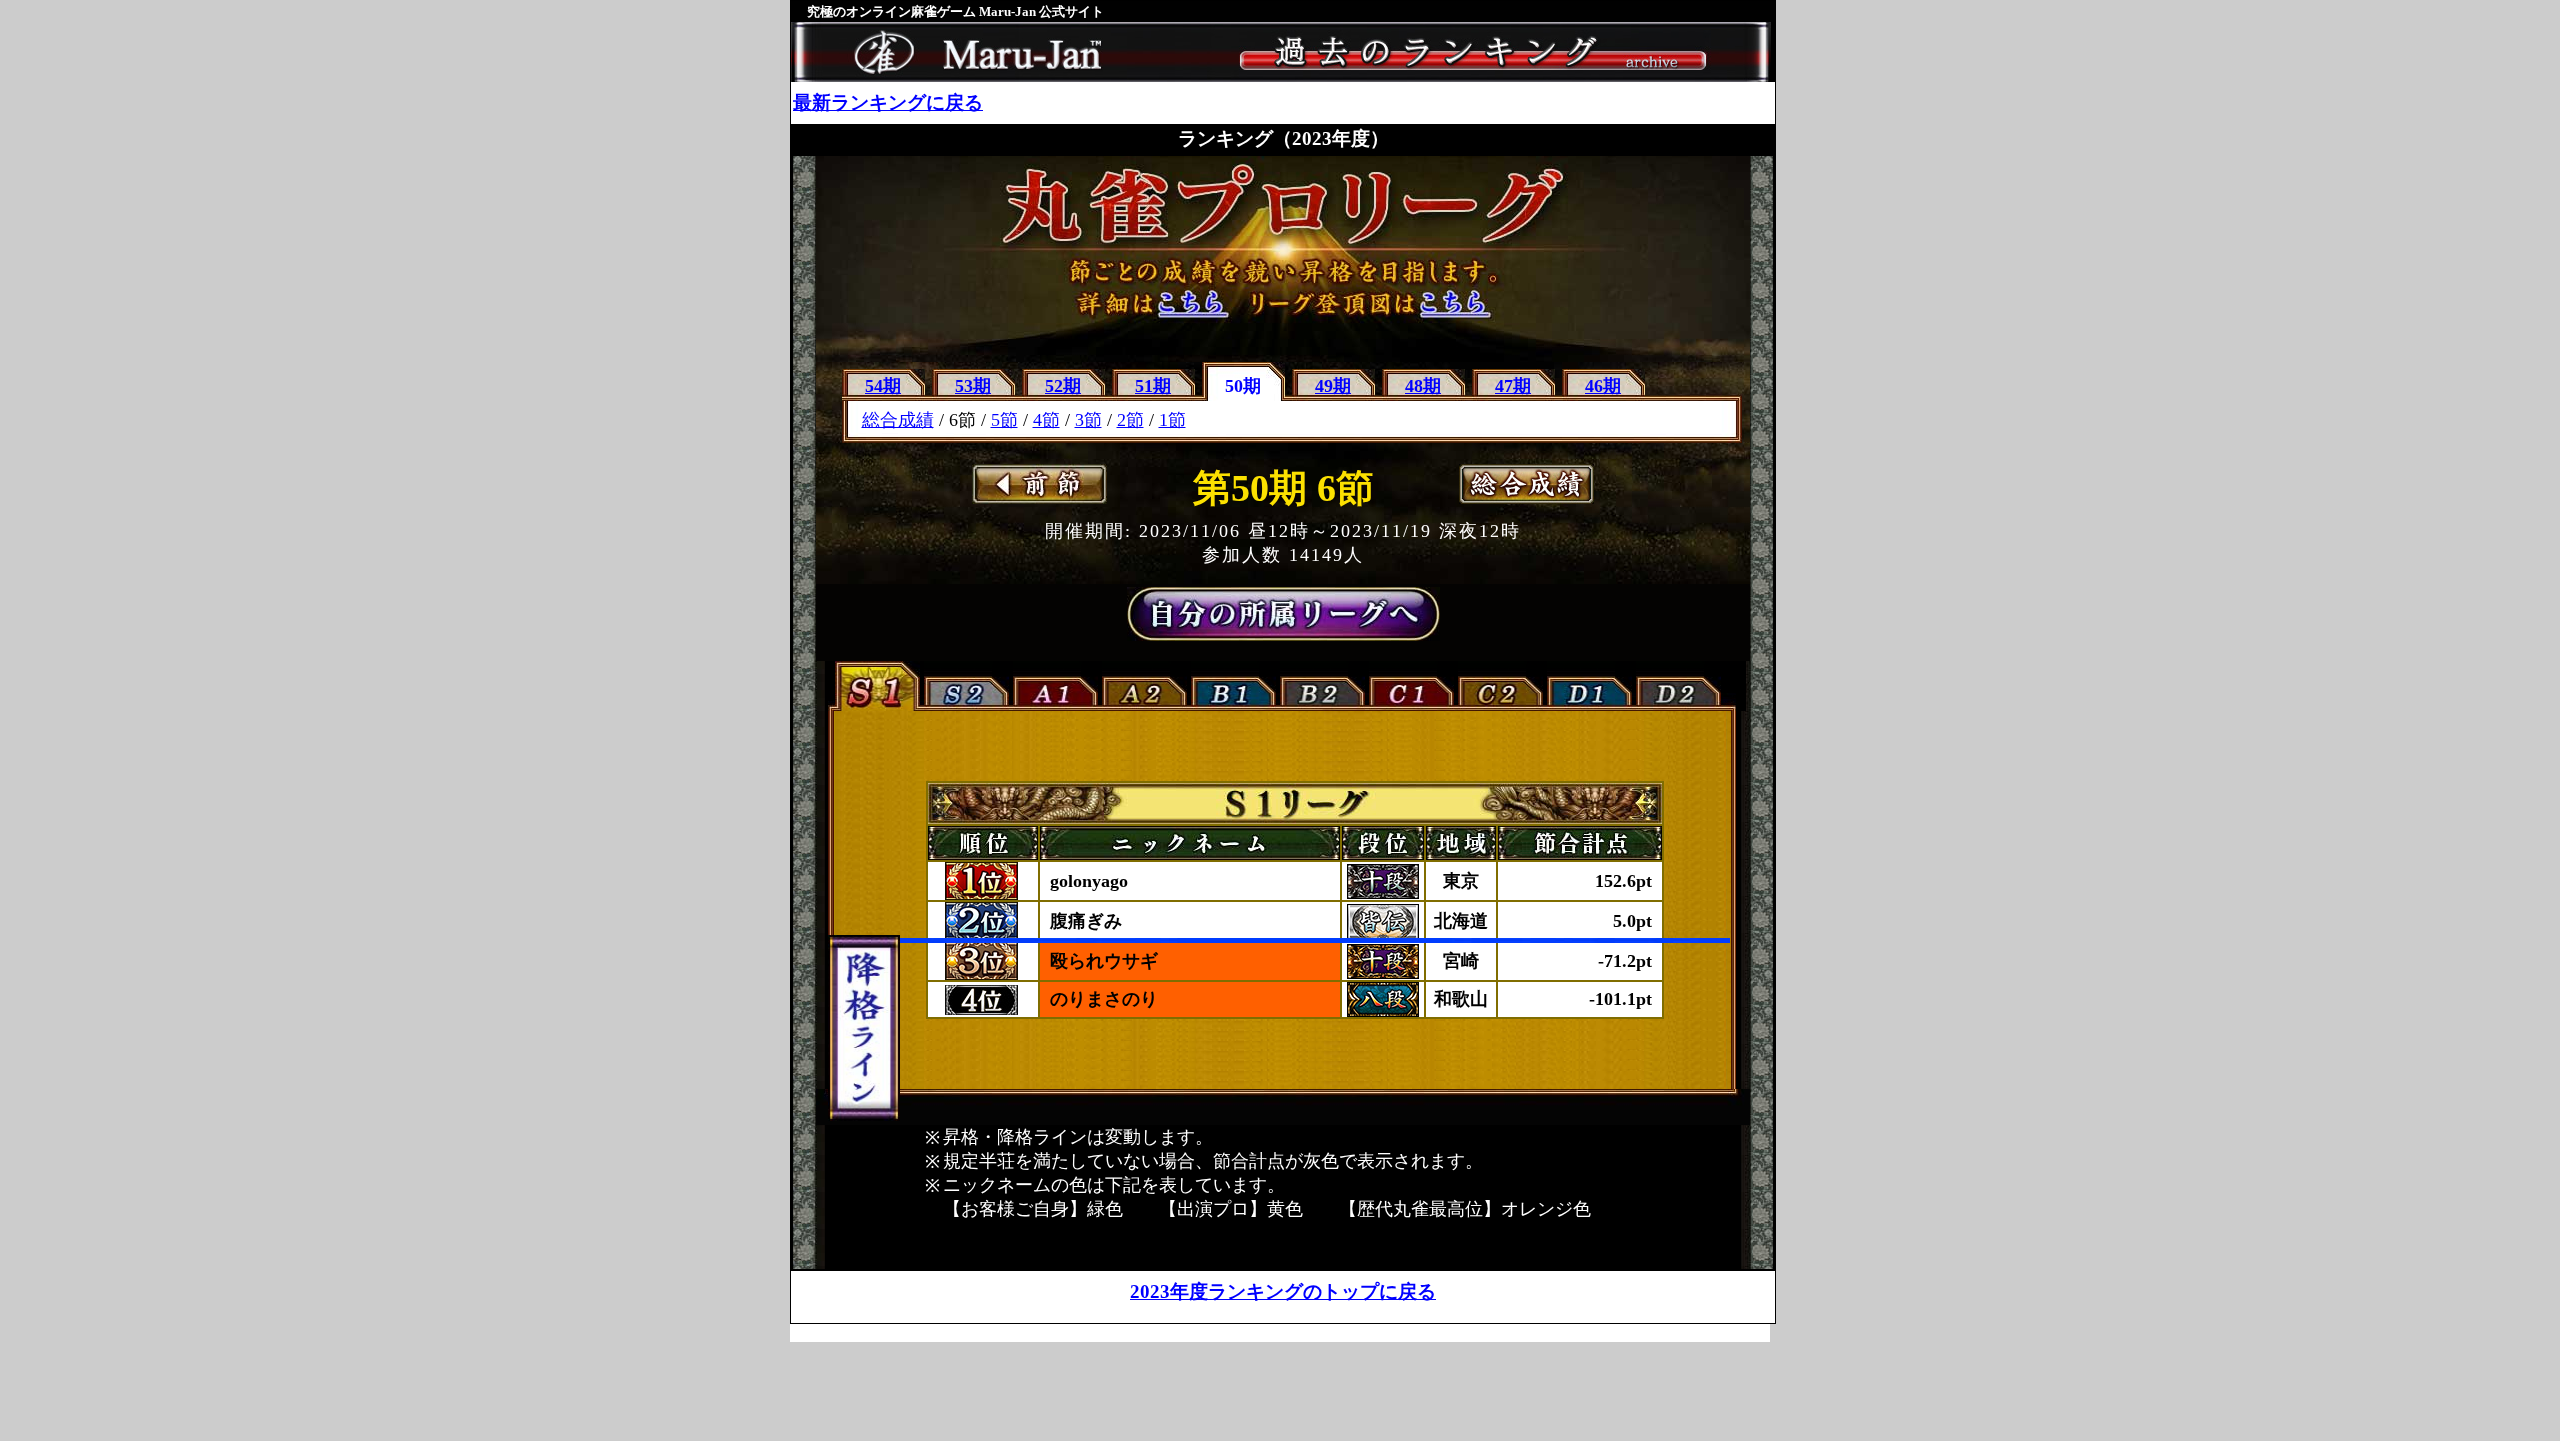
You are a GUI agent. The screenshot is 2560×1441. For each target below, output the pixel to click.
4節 (1046, 420)
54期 (883, 386)
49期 (1333, 386)
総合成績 (898, 420)
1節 (1172, 420)
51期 (1153, 386)
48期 (1423, 386)
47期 (1513, 386)
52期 (1063, 386)
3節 (1088, 420)
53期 (973, 386)
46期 (1603, 386)
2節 (1130, 420)
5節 (1004, 420)
